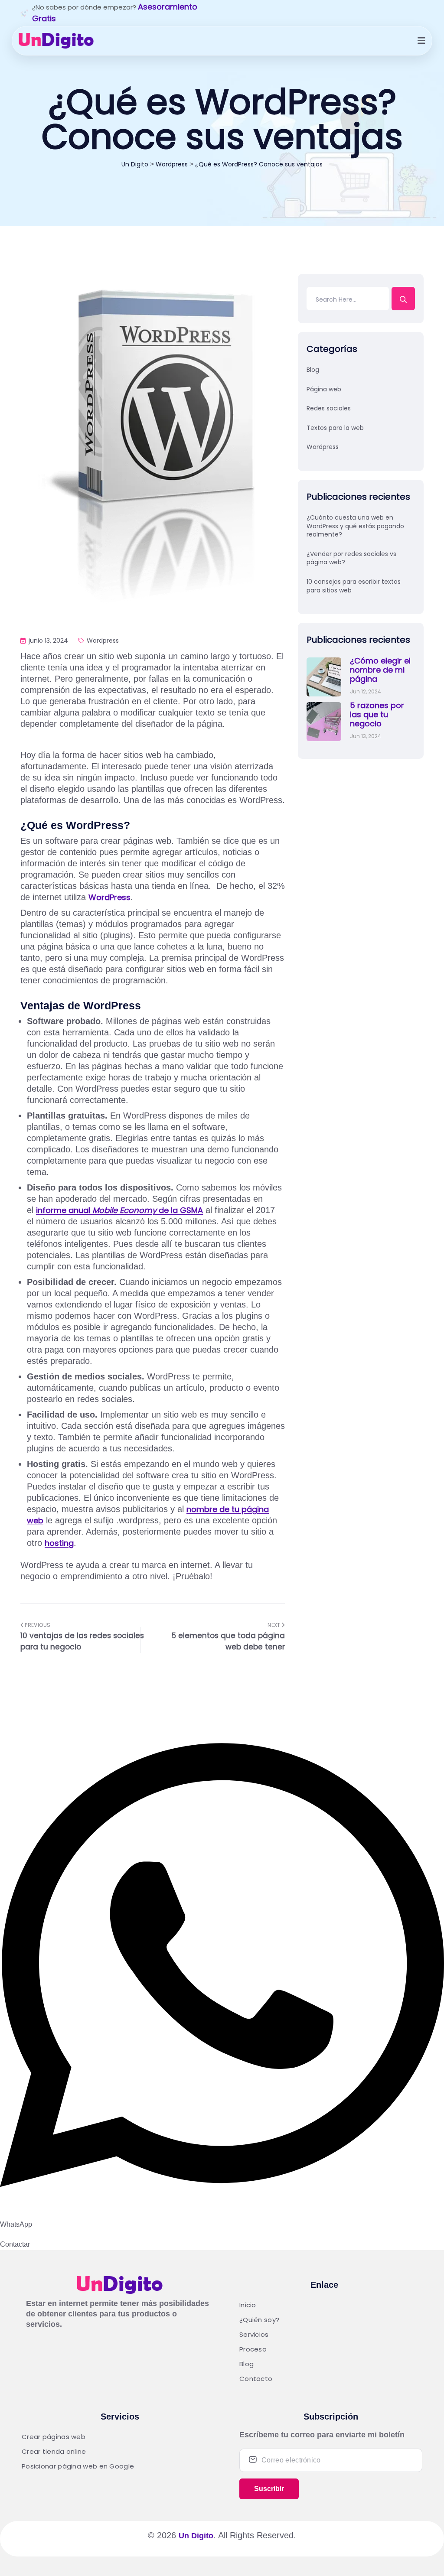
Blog (313, 370)
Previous (37, 1625)
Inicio (248, 2305)
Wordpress (102, 641)
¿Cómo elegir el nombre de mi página (380, 670)
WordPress (109, 897)
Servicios (254, 2334)
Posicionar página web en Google (78, 2466)
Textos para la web (335, 428)
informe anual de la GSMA (119, 1210)
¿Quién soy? (259, 2320)
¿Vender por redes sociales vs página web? (351, 558)
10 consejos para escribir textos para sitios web (354, 586)
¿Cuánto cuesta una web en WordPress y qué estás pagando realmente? (355, 526)
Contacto (256, 2379)
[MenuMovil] (421, 41)
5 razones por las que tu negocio (377, 714)
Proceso (253, 2349)
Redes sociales (329, 408)
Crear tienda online (54, 2451)
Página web (324, 389)
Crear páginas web (54, 2437)
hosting (59, 1543)
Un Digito (196, 2536)
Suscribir (269, 2489)
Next (275, 1625)
